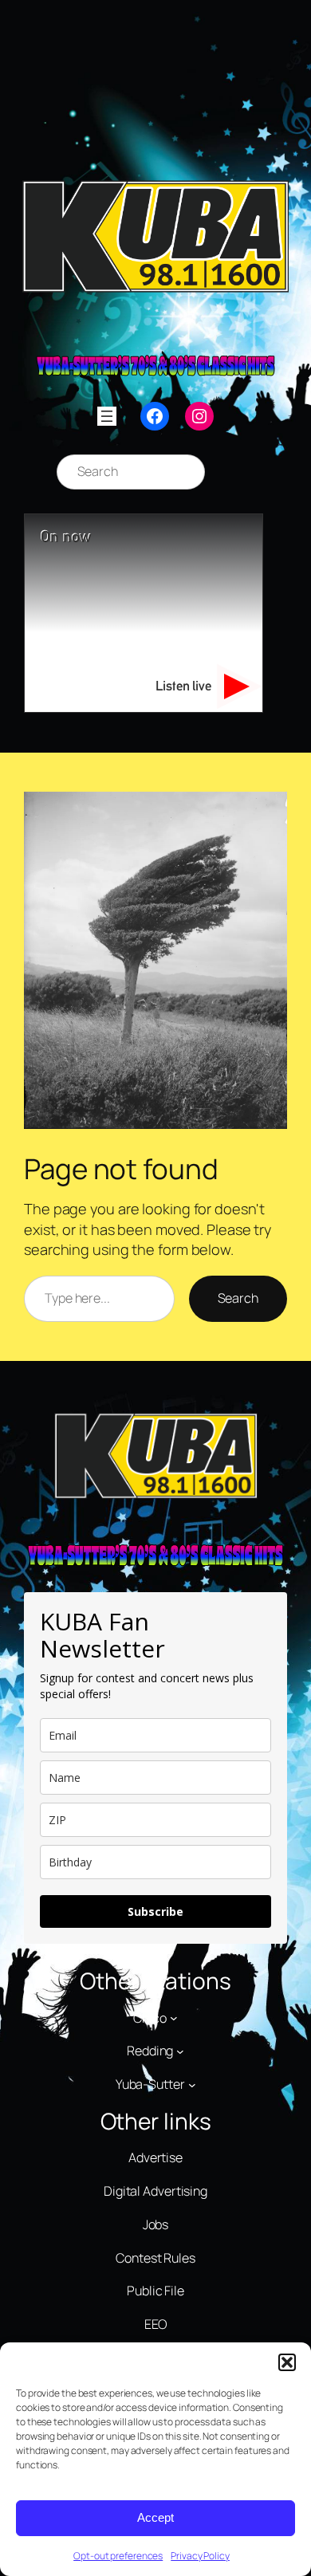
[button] (287, 2362)
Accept (155, 2517)
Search (238, 1298)
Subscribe (155, 1911)
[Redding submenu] (180, 2051)
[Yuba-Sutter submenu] (192, 2084)
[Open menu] (107, 416)
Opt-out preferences (118, 2556)
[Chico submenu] (174, 2018)
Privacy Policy (200, 2556)
